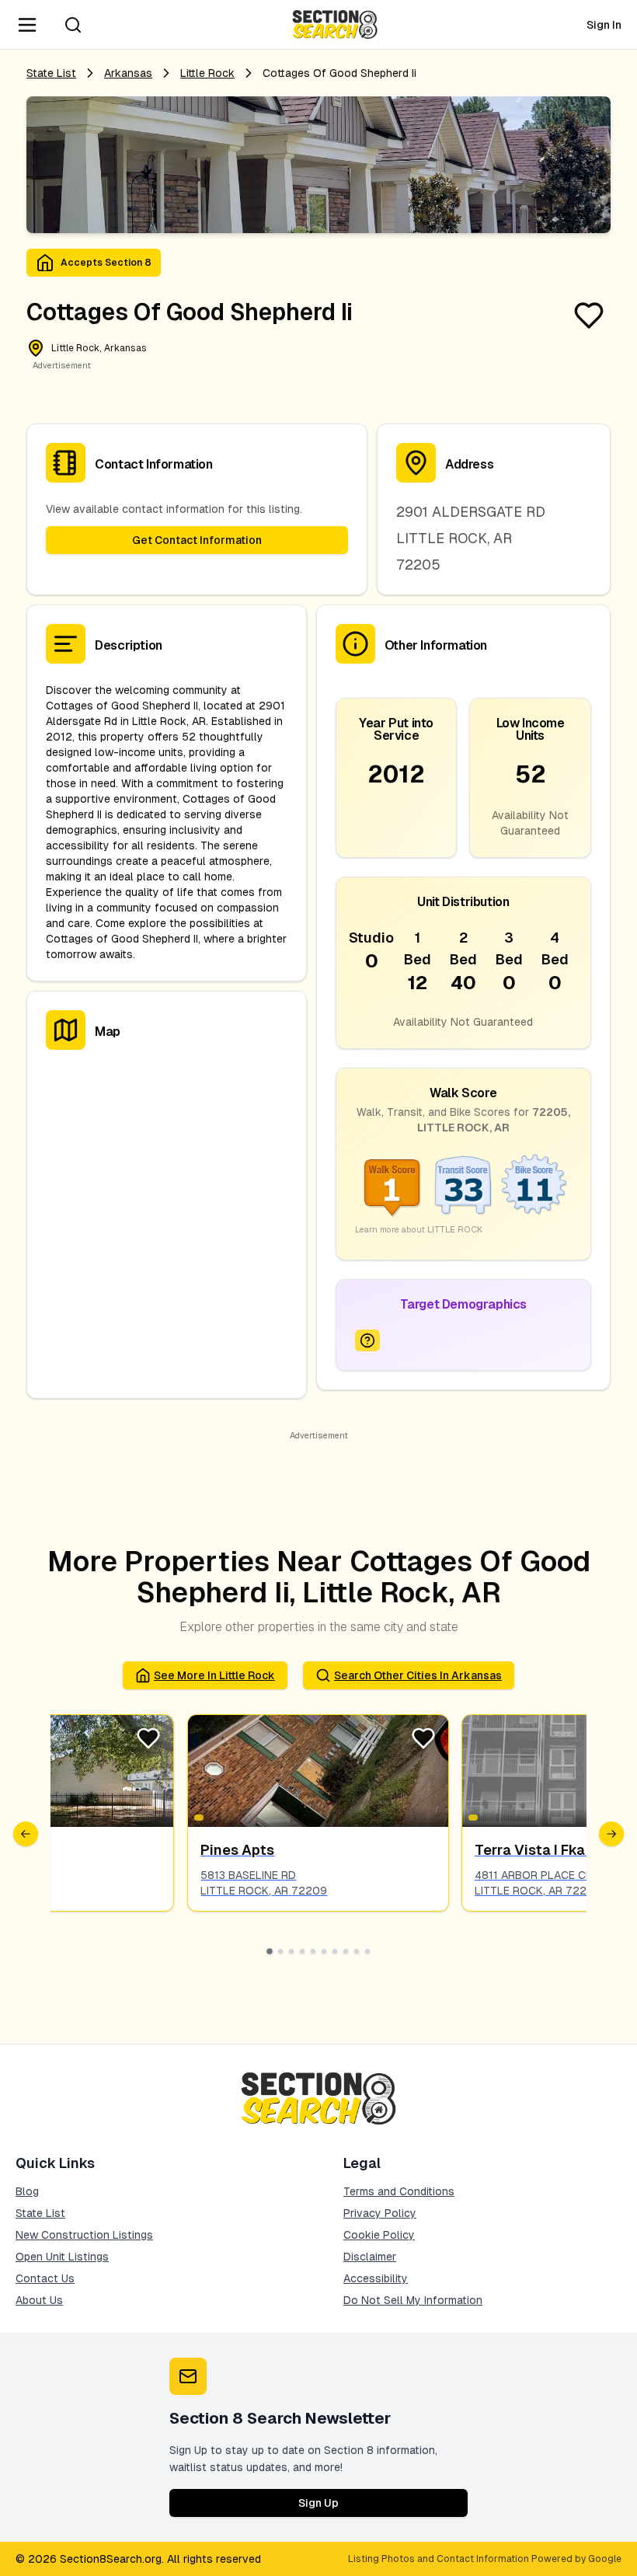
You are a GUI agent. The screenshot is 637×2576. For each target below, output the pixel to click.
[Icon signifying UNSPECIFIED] (367, 1340)
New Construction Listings (84, 2235)
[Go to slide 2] (280, 1951)
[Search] (73, 25)
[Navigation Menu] (27, 25)
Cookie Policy (379, 2235)
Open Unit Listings (62, 2257)
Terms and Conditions (399, 2191)
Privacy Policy (380, 2213)
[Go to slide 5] (313, 1951)
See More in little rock (214, 1675)
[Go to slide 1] (270, 1951)
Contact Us (45, 2278)
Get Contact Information (197, 540)
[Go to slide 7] (335, 1951)
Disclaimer (370, 2257)
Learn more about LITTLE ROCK (419, 1229)
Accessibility (376, 2278)
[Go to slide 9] (357, 1951)
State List (51, 73)
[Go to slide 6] (324, 1951)
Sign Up (318, 2503)
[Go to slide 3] (291, 1951)
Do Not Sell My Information (413, 2300)
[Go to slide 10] (367, 1951)
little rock (207, 73)
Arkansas (128, 73)
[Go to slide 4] (302, 1951)
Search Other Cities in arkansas (418, 1675)
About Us (39, 2300)
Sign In (604, 25)
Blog (27, 2191)
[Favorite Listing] (589, 315)
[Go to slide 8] (346, 1951)
